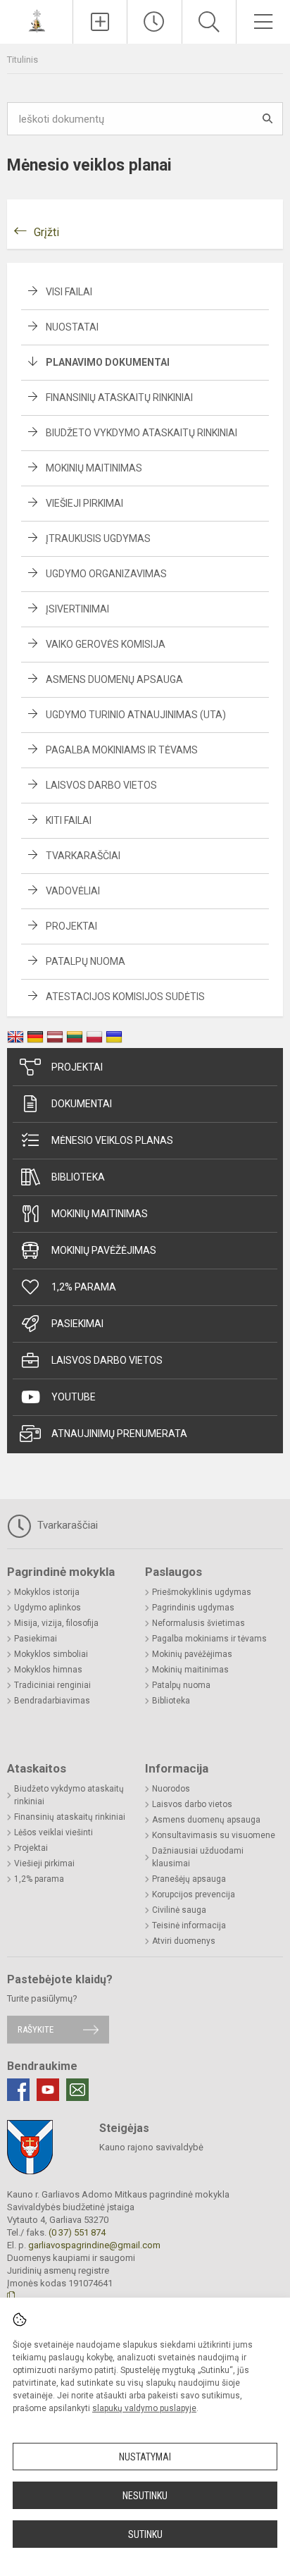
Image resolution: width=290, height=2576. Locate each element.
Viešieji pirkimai (84, 503)
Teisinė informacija (189, 1925)
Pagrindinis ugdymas (193, 1608)
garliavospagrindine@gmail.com (94, 2245)
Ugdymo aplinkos (48, 1608)
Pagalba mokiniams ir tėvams (122, 750)
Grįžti (46, 232)
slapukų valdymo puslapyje (144, 2408)
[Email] (77, 2090)
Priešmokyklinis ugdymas (202, 1592)
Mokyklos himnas (48, 1670)
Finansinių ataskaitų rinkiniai (119, 398)
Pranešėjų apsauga (189, 1879)
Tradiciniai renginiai (52, 1685)
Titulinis (23, 60)
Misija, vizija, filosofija (56, 1623)
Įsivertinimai (77, 609)
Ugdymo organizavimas (106, 574)
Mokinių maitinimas (94, 468)
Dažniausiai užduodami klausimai (198, 1857)
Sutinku (145, 2534)
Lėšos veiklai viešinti (53, 1832)
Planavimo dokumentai (108, 362)
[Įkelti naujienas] (100, 22)
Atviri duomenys (184, 1941)
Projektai (71, 926)
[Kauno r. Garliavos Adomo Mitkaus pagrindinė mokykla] (37, 20)
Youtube (74, 1397)
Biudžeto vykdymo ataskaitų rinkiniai (141, 433)
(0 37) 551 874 (77, 2232)
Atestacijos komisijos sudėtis (125, 997)
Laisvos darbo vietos (101, 785)
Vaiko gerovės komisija (106, 644)
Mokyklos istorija (47, 1592)
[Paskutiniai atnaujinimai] (154, 22)
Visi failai (69, 292)
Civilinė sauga (179, 1910)
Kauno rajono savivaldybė (151, 2147)
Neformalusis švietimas (198, 1623)
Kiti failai (69, 820)
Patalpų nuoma (86, 961)
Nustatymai (145, 2457)
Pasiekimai (77, 1324)
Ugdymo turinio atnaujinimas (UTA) (136, 715)
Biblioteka (78, 1177)
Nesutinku (145, 2496)
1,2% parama (84, 1287)
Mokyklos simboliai (51, 1654)
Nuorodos (171, 1789)
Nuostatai (72, 327)
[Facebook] (18, 2090)
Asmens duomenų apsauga (114, 679)
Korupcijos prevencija (194, 1894)
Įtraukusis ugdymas (98, 538)
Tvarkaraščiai (83, 856)
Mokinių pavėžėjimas (104, 1250)
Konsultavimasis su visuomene (214, 1835)
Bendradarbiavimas (52, 1701)
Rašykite (36, 2029)
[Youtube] (48, 2090)
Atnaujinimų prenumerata (119, 1434)
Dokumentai (82, 1104)
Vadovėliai (73, 891)
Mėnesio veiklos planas (112, 1140)
